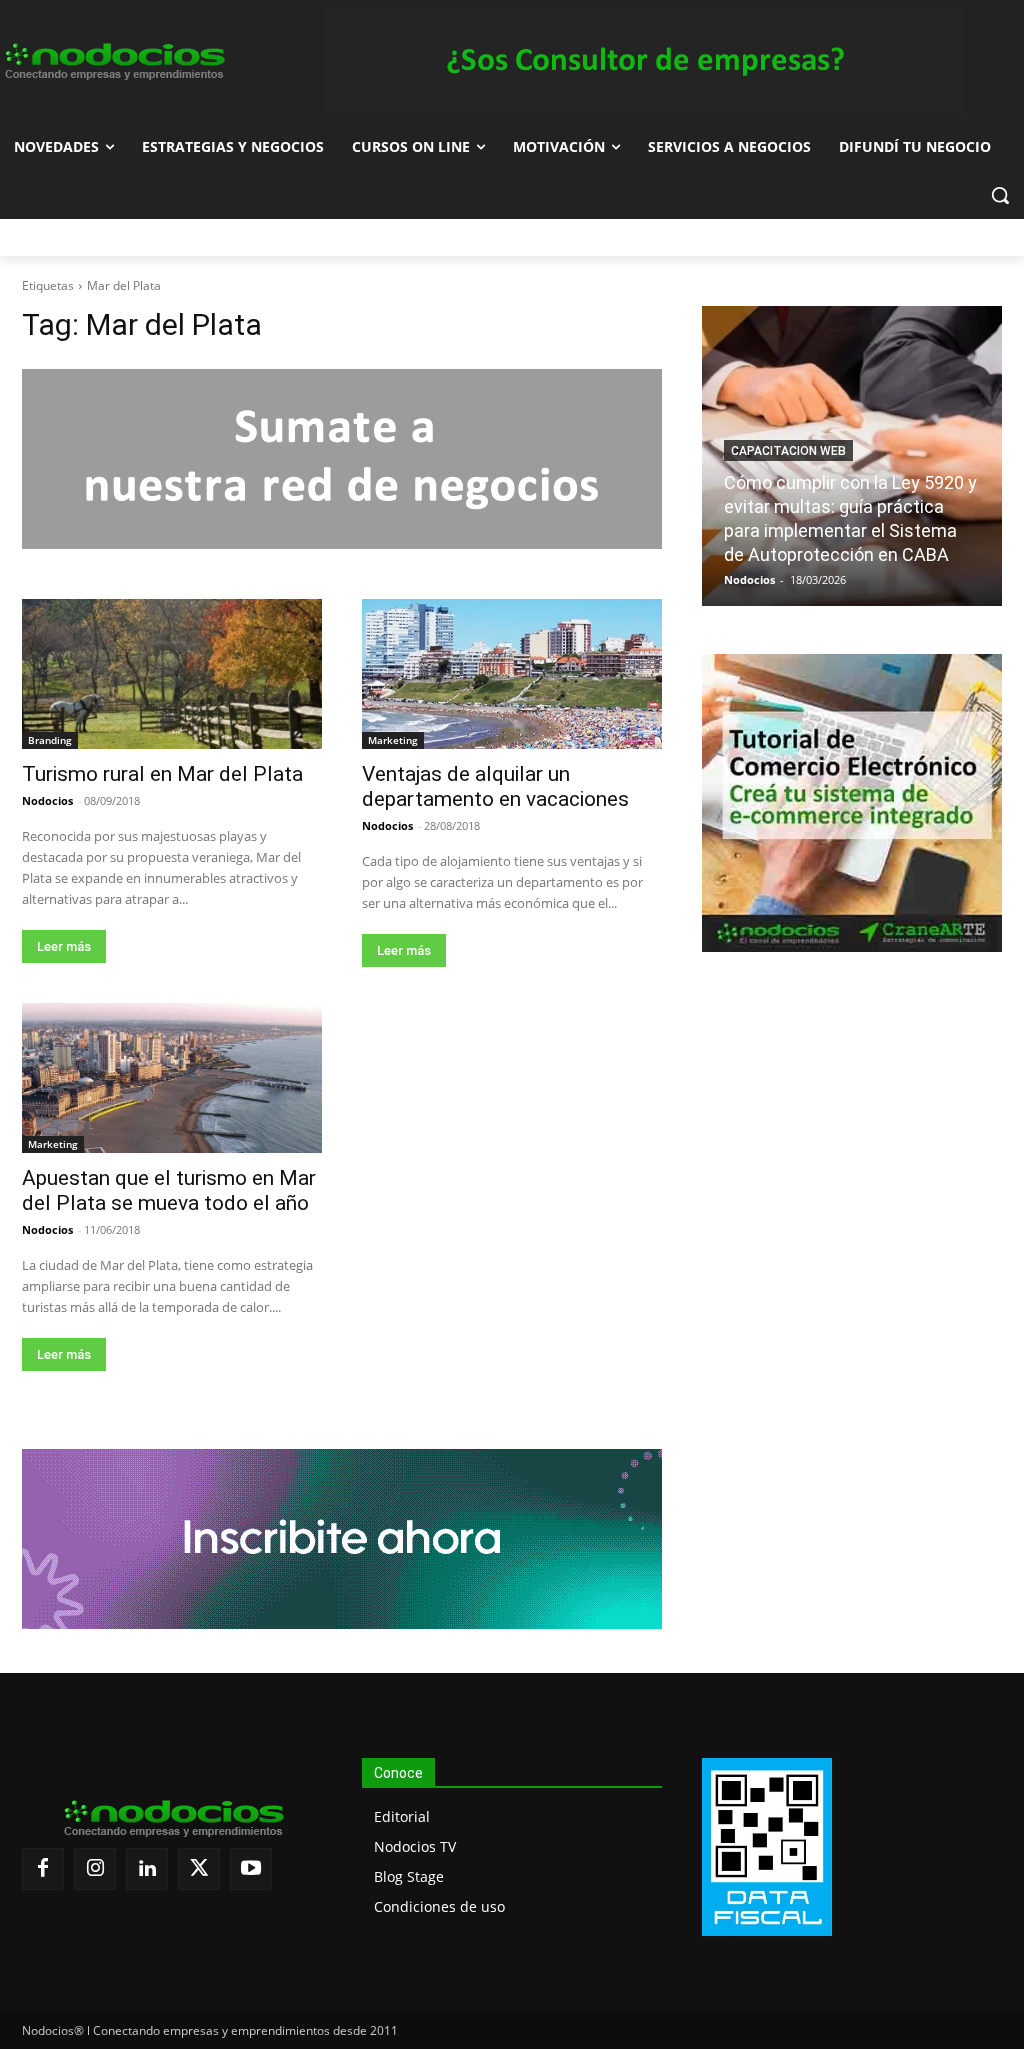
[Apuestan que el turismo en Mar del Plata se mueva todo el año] (172, 1078)
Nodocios (47, 800)
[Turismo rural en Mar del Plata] (172, 674)
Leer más (64, 946)
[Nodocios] (113, 62)
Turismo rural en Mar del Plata (162, 774)
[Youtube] (251, 1869)
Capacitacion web (788, 451)
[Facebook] (43, 1869)
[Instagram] (95, 1869)
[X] (199, 1869)
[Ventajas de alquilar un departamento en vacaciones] (512, 674)
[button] (1000, 195)
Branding (50, 740)
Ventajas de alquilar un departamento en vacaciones (495, 786)
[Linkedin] (147, 1869)
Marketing (393, 740)
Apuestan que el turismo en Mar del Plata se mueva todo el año (169, 1190)
